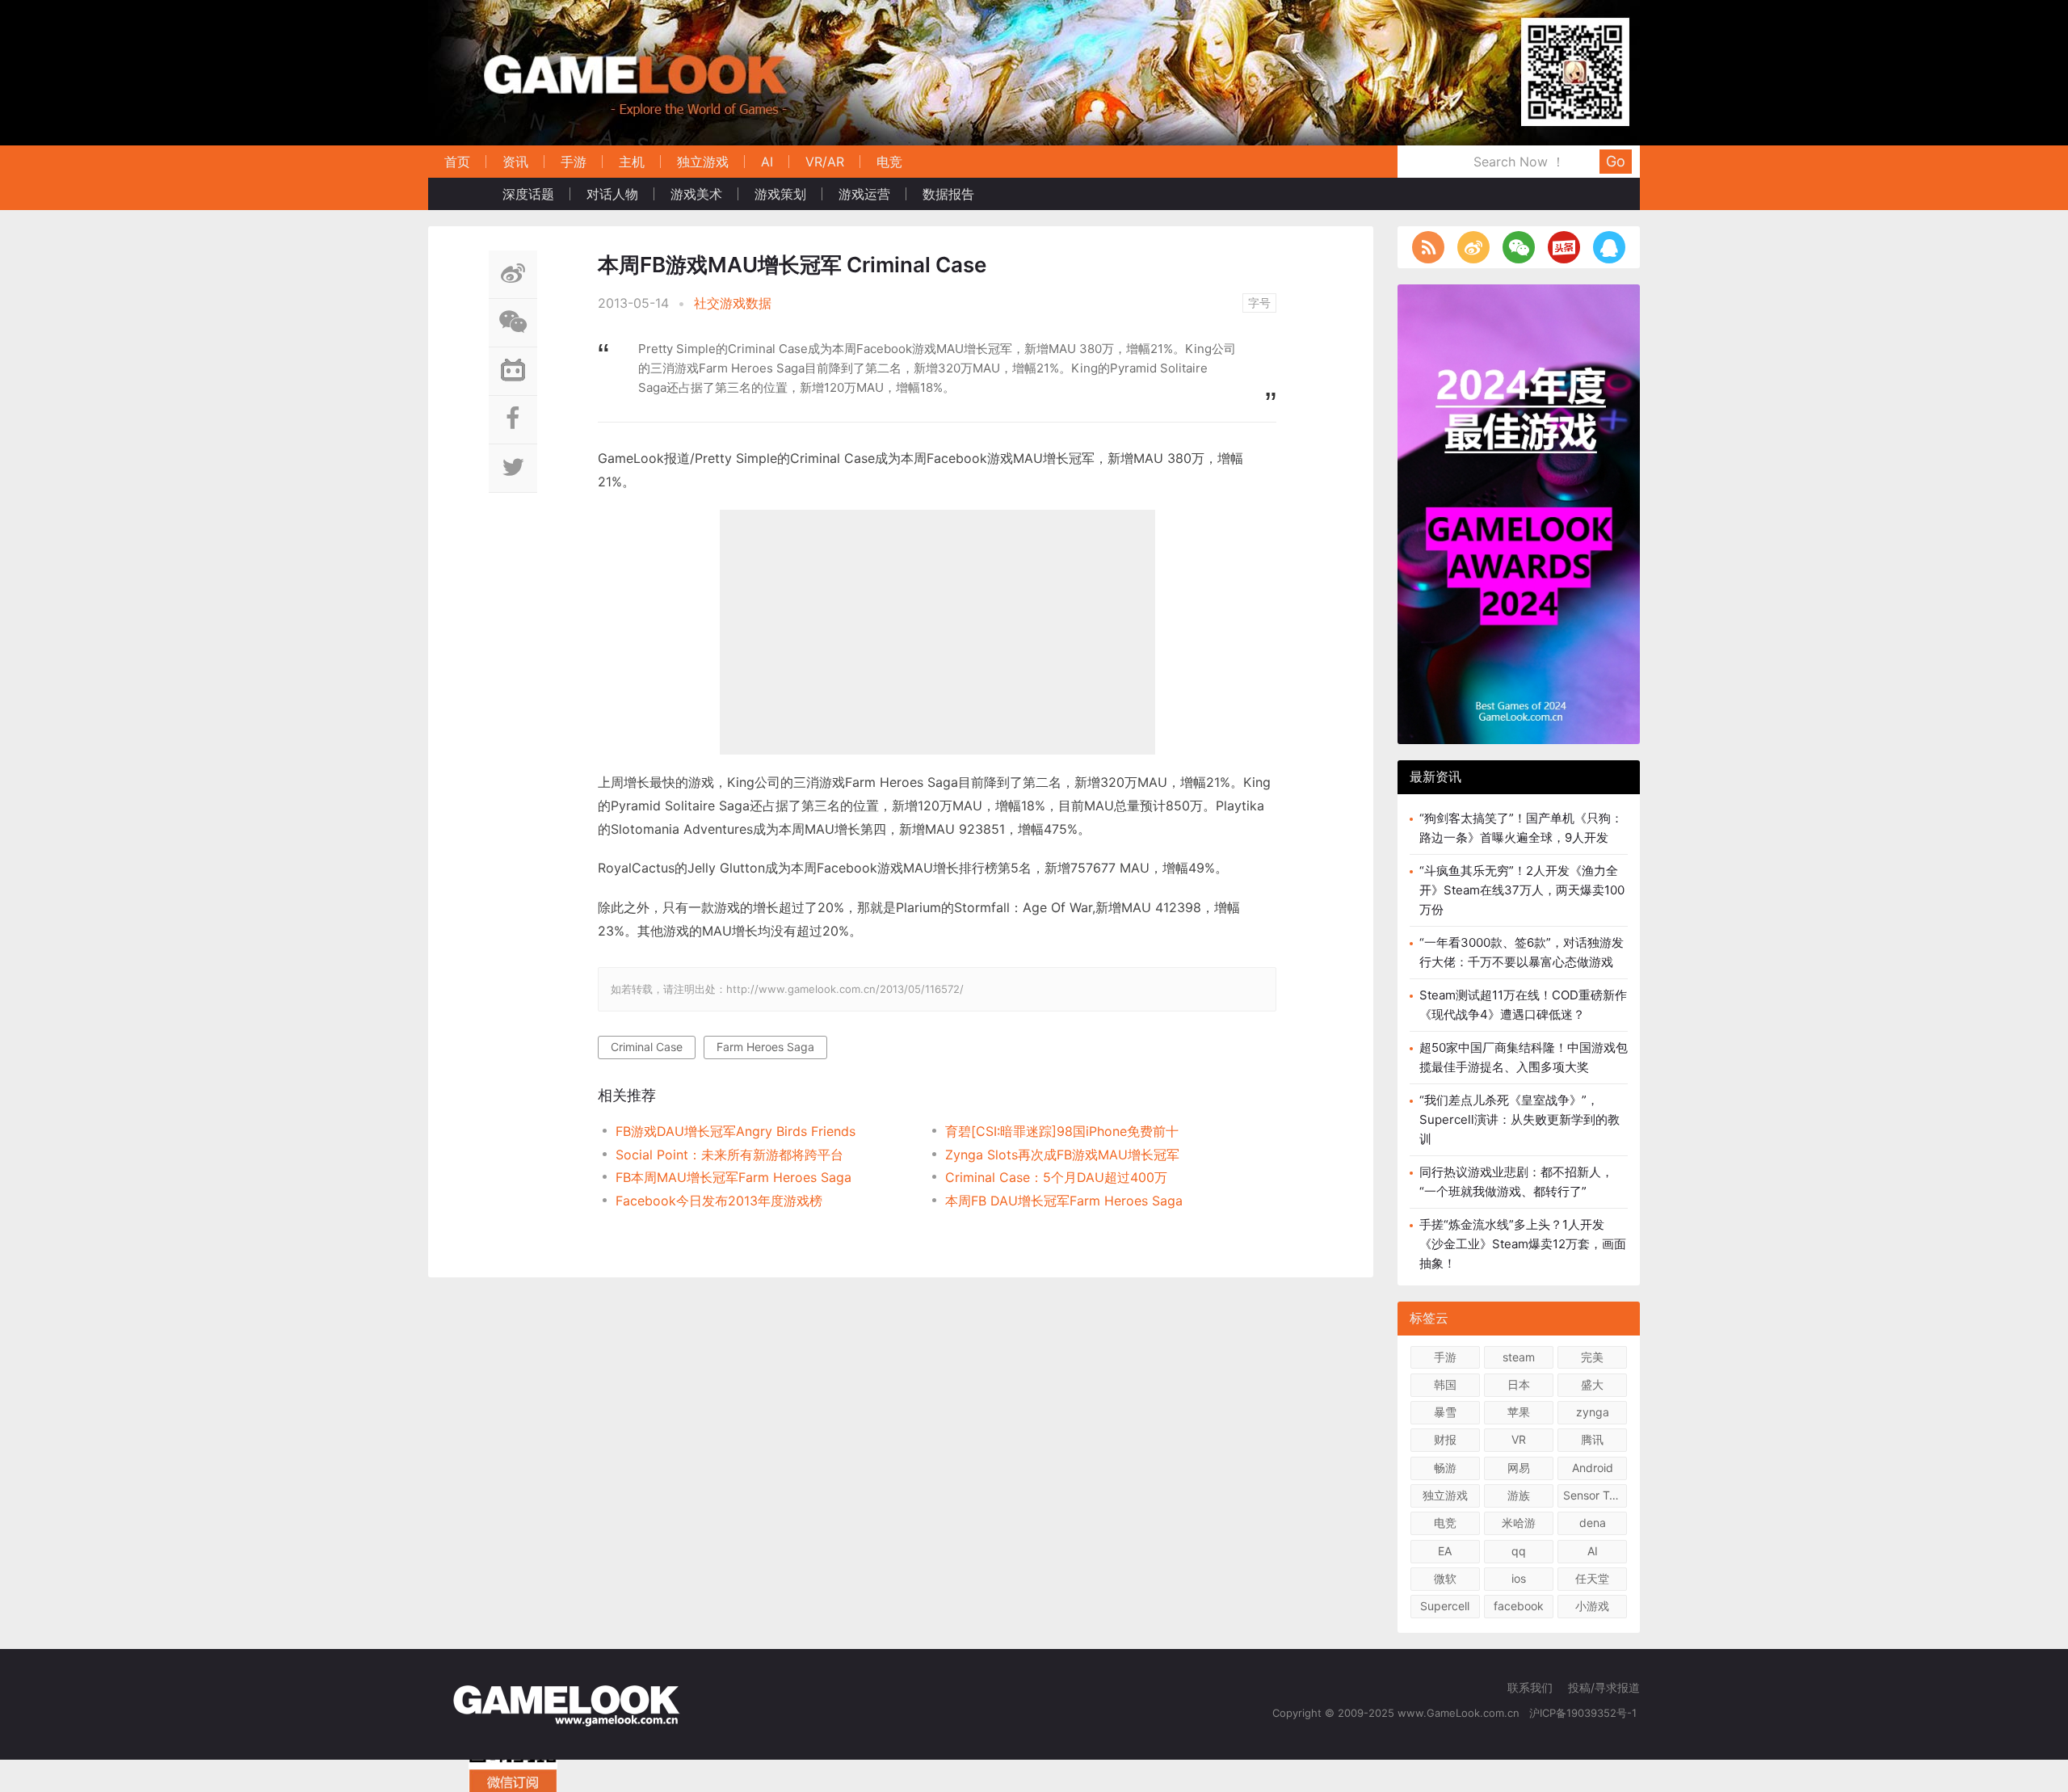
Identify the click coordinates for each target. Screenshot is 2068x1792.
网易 (1519, 1468)
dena (1593, 1523)
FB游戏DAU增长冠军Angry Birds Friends (736, 1131)
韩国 (1445, 1384)
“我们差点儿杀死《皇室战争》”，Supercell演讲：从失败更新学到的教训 (1519, 1119)
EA (1445, 1551)
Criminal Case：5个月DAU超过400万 (1056, 1177)
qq (1519, 1551)
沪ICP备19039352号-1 (1585, 1713)
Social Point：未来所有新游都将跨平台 (729, 1155)
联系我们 (1530, 1687)
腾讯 (1592, 1439)
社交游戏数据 (733, 303)
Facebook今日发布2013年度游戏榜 (719, 1201)
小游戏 (1592, 1606)
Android (1593, 1468)
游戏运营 (864, 194)
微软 (1445, 1578)
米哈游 (1519, 1523)
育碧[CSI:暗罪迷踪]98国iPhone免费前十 (1062, 1131)
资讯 (515, 162)
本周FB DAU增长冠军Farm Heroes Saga (1064, 1201)
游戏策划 (780, 194)
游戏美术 (696, 194)
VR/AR (825, 162)
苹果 (1519, 1412)
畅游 (1445, 1468)
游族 (1519, 1495)
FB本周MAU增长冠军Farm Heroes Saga (733, 1177)
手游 (574, 162)
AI (767, 162)
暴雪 (1445, 1412)
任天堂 (1592, 1578)
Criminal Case (647, 1047)
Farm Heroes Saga (765, 1047)
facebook (1519, 1606)
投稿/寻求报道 (1604, 1687)
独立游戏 (703, 162)
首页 (457, 162)
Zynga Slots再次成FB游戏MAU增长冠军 (1062, 1155)
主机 (632, 162)
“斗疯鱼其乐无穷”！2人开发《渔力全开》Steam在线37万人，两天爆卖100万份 (1522, 890)
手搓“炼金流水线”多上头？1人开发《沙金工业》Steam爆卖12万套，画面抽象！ (1523, 1244)
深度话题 (528, 194)
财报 (1445, 1439)
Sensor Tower (1595, 1495)
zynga (1593, 1412)
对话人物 (612, 194)
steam (1519, 1357)
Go (1616, 161)
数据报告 (948, 194)
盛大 (1592, 1384)
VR (1519, 1439)
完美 (1592, 1357)
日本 (1519, 1384)
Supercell (1445, 1606)
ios (1519, 1578)
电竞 (889, 162)
